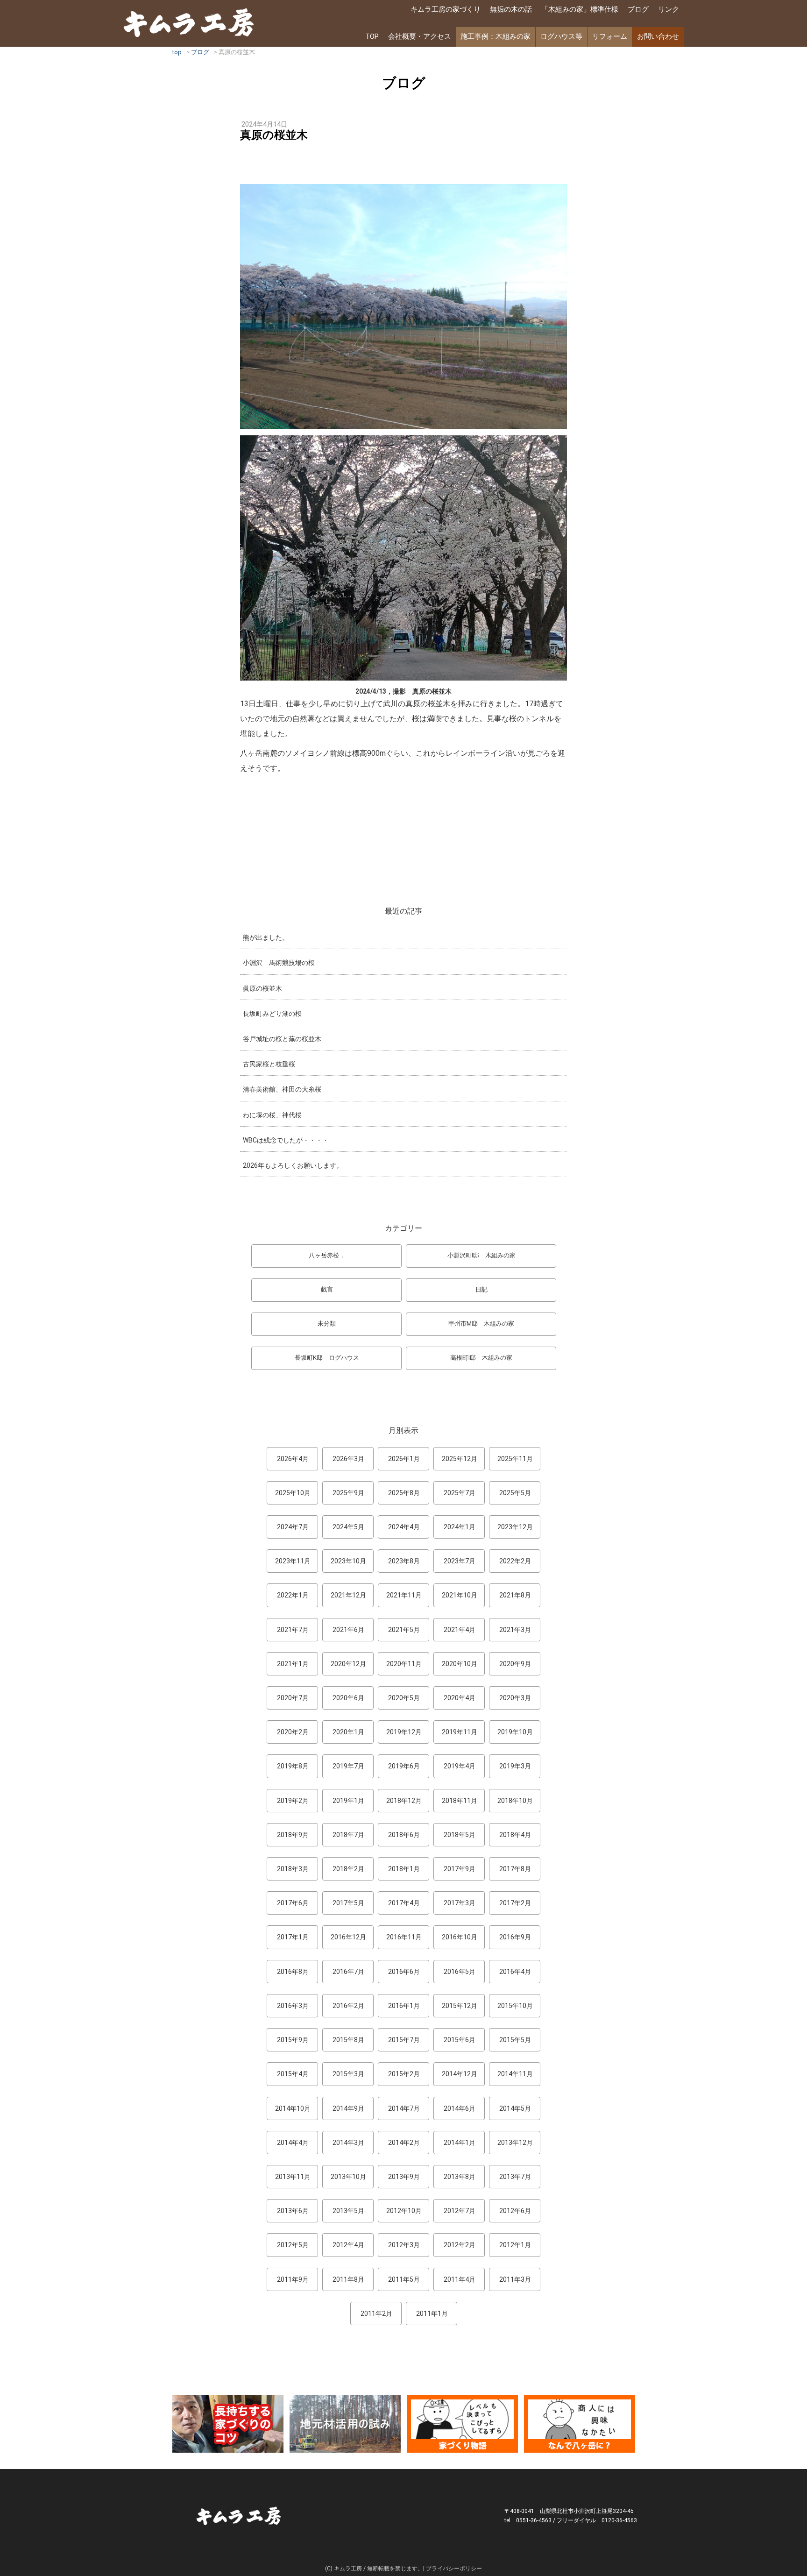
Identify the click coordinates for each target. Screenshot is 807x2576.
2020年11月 (404, 1664)
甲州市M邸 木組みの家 (481, 1323)
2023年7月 (460, 1561)
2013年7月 (515, 2177)
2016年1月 (404, 2006)
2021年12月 (348, 1595)
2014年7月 (404, 2108)
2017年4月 (404, 1903)
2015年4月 (293, 2074)
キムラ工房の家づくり (446, 9)
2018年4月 (515, 1835)
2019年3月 (515, 1766)
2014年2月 (404, 2143)
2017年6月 (293, 1903)
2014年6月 (460, 2108)
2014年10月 (293, 2108)
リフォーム (610, 36)
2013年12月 (515, 2143)
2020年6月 (348, 1698)
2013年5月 (348, 2211)
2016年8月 (293, 1972)
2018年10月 (515, 1801)
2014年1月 (460, 2143)
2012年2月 (460, 2245)
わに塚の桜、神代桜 (272, 1115)
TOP (372, 36)
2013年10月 (348, 2177)
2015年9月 (293, 2040)
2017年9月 (460, 1869)
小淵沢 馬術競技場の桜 (279, 963)
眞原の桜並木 (262, 988)
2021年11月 (404, 1595)
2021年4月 (460, 1630)
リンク (669, 9)
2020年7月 (293, 1698)
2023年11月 (293, 1561)
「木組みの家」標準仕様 (580, 9)
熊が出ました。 (266, 937)
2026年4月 (293, 1459)
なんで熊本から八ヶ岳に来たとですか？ (580, 2424)
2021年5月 (404, 1630)
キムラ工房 (189, 22)
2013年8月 (460, 2177)
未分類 (327, 1323)
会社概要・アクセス (420, 36)
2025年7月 (460, 1493)
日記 (481, 1289)
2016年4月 (515, 1972)
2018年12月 (404, 1801)
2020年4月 (460, 1698)
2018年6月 (404, 1835)
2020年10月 (460, 1664)
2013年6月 (293, 2211)
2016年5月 (460, 1972)
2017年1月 (293, 1937)
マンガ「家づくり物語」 (462, 2424)
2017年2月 (515, 1903)
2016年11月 (404, 1937)
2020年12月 (348, 1664)
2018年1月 (404, 1869)
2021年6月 (348, 1630)
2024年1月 (460, 1527)
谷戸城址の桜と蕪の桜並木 (282, 1039)
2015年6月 (460, 2040)
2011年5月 (404, 2279)
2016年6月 (404, 1972)
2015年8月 (348, 2040)
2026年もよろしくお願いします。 (293, 1165)
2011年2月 (376, 2313)
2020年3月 (515, 1698)
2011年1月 (432, 2313)
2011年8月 (348, 2279)
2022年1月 (293, 1595)
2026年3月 (348, 1459)
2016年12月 (348, 1937)
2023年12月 (515, 1527)
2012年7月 (460, 2211)
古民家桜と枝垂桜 (269, 1064)
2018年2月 (348, 1869)
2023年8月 (404, 1561)
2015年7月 (404, 2040)
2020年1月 (348, 1732)
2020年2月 (293, 1732)
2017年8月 (515, 1869)
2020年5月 (404, 1698)
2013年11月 (293, 2177)
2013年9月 (404, 2177)
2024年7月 (293, 1527)
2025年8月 (404, 1493)
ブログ (638, 9)
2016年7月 (348, 1972)
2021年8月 (515, 1595)
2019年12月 (404, 1732)
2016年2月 (348, 2006)
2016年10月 (460, 1937)
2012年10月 (404, 2211)
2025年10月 (293, 1493)
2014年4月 (293, 2143)
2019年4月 (460, 1766)
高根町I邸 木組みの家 (481, 1358)
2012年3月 (404, 2245)
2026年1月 (404, 1459)
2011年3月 (515, 2279)
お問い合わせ (658, 36)
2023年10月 (348, 1561)
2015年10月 (515, 2006)
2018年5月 (460, 1835)
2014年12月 (460, 2074)
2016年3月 (293, 2006)
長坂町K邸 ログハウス (327, 1358)
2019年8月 (293, 1766)
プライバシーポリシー (454, 2569)
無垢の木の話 (511, 9)
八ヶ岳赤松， (327, 1255)
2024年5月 (348, 1527)
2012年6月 (515, 2211)
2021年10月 (460, 1595)
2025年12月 (460, 1459)
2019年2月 (293, 1801)
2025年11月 (515, 1459)
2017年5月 (348, 1903)
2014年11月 (515, 2074)
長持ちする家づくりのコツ (228, 2424)
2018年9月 (293, 1835)
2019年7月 (348, 1766)
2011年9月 (293, 2279)
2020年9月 (515, 1664)
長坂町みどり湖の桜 (272, 1014)
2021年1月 (293, 1664)
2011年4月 (460, 2279)
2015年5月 (515, 2040)
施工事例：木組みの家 (496, 36)
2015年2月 (404, 2074)
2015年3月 (348, 2074)
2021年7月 (293, 1630)
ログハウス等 (561, 36)
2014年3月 (348, 2143)
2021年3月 (515, 1630)
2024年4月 (404, 1527)
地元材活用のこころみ (345, 2424)
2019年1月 (348, 1801)
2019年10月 (515, 1732)
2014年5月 (515, 2108)
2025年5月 (515, 1493)
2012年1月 (515, 2245)
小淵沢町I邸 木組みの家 (481, 1255)
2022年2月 (515, 1561)
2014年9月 (348, 2108)
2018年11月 (460, 1801)
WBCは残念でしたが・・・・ (286, 1140)
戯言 (327, 1289)
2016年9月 (515, 1937)
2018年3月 (293, 1869)
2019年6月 (404, 1766)
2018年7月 (348, 1835)
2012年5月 (293, 2245)
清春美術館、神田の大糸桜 (282, 1089)
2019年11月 (460, 1732)
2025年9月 (348, 1493)
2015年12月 (460, 2006)
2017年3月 (460, 1903)
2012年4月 (348, 2245)
